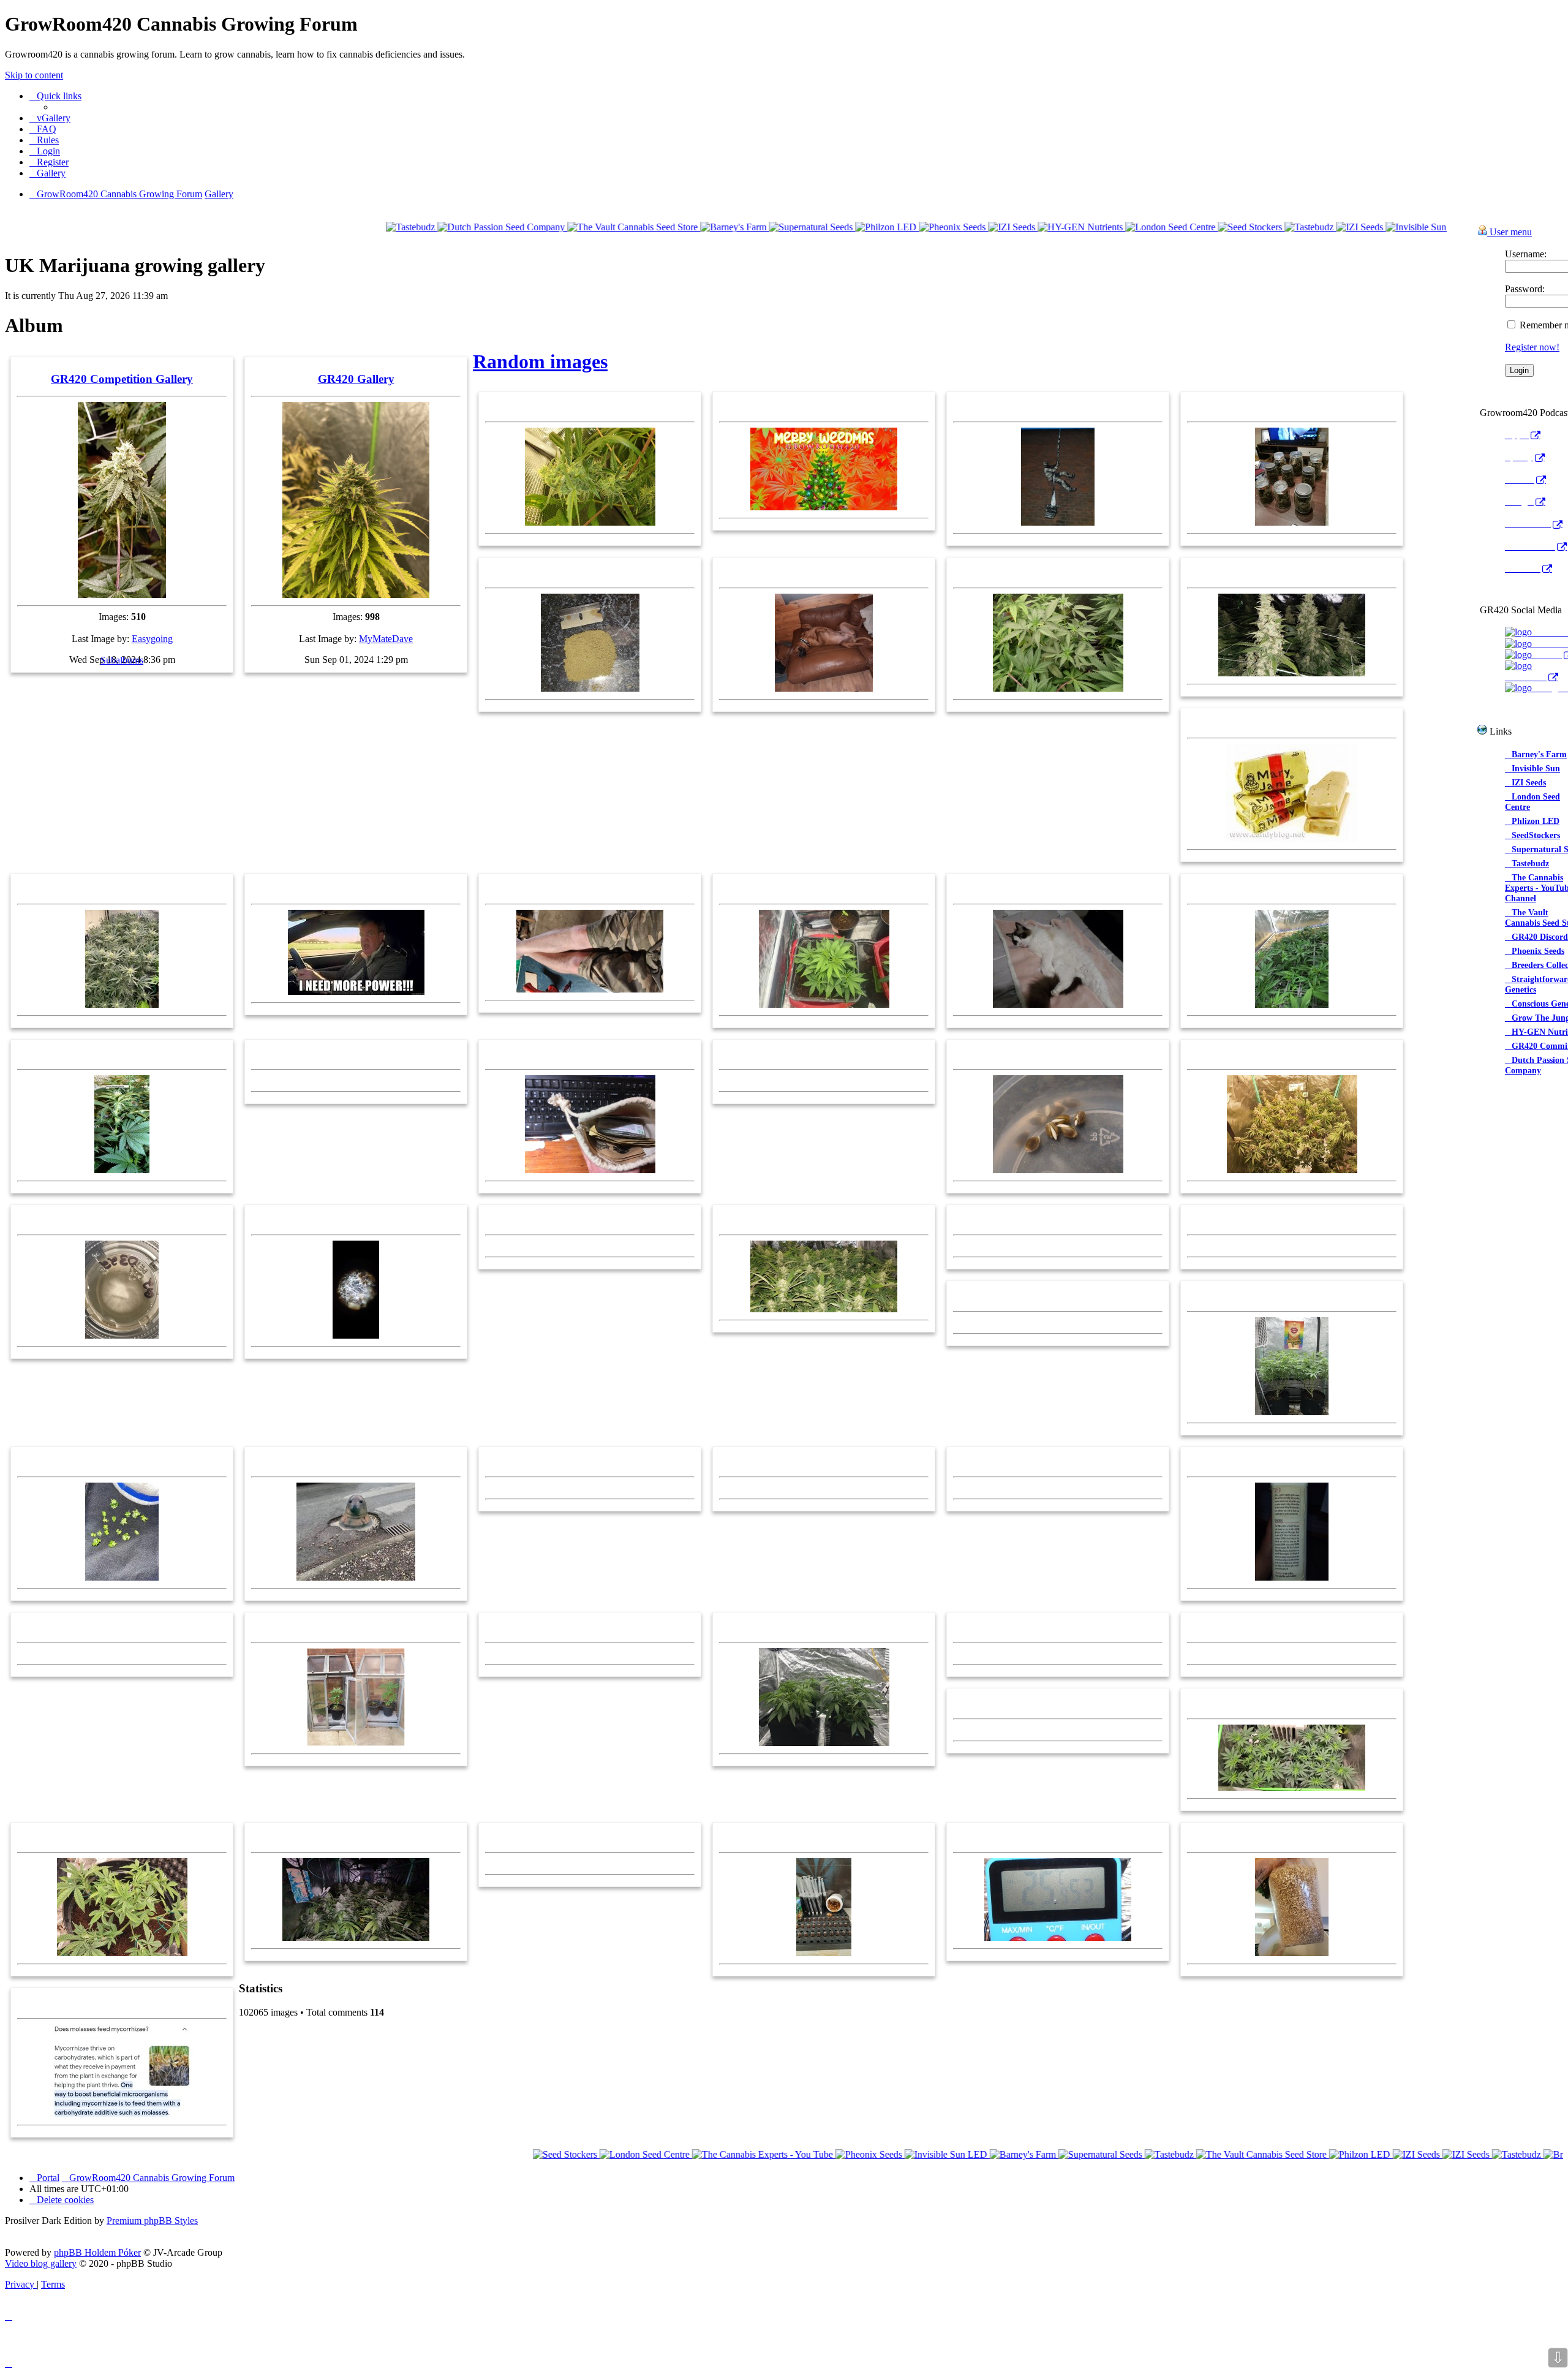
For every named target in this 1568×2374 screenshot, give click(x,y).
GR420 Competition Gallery (122, 379)
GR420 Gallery (356, 379)
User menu (1510, 232)
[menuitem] (50, 118)
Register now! (1532, 347)
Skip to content (34, 75)
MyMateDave (386, 639)
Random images (540, 361)
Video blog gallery (41, 2263)
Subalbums (122, 660)
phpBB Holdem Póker (97, 2252)
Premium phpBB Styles (152, 2221)
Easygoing (152, 639)
